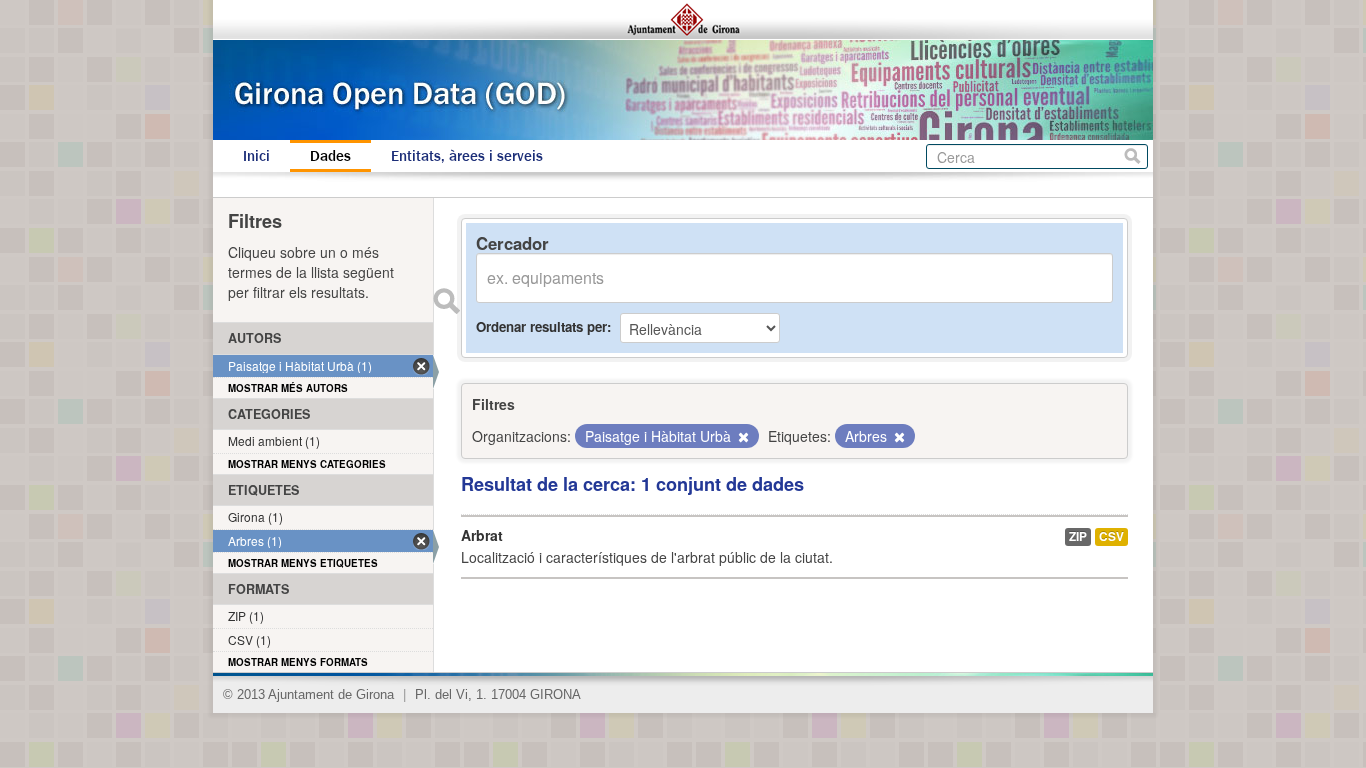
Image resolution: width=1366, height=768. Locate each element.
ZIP (1078, 536)
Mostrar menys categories (307, 464)
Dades (330, 156)
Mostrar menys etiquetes (303, 563)
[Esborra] (742, 437)
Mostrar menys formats (298, 662)
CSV (1111, 536)
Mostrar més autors (288, 388)
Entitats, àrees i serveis (467, 156)
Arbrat (482, 535)
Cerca (1132, 156)
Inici (256, 156)
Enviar (446, 301)
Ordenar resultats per (541, 326)
